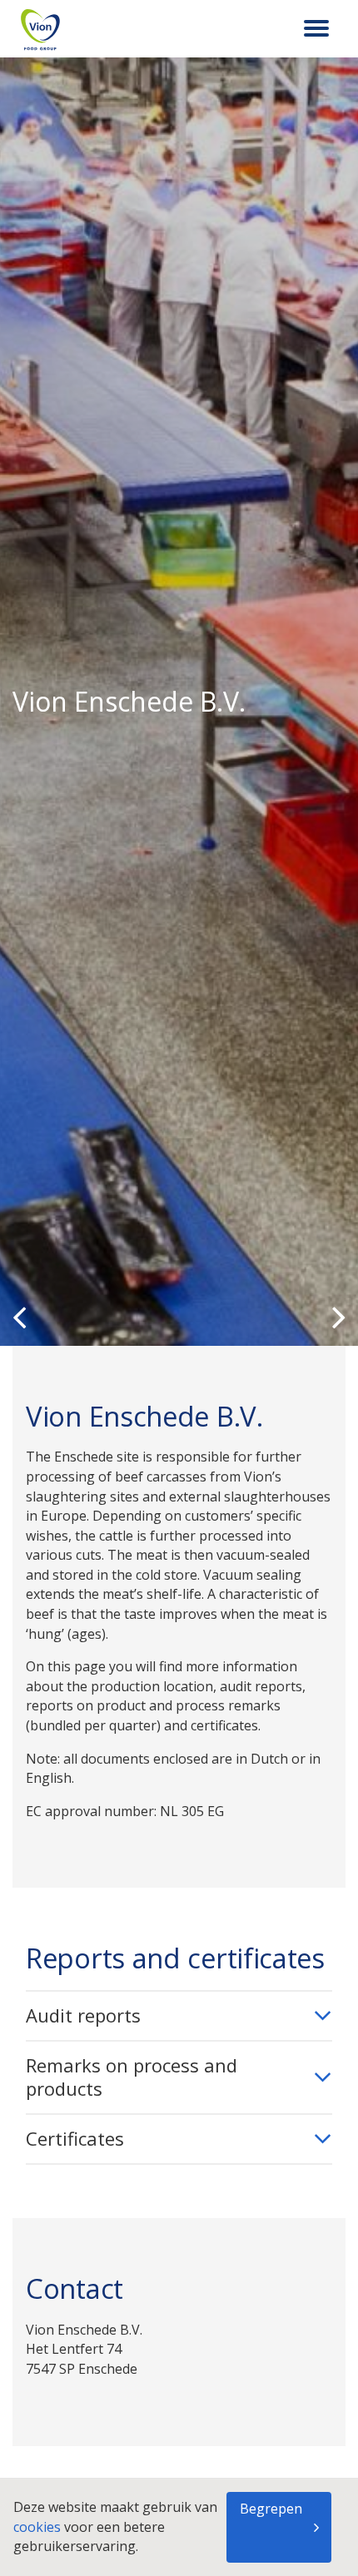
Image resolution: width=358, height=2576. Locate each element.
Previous (19, 1317)
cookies (39, 2527)
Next (339, 1317)
